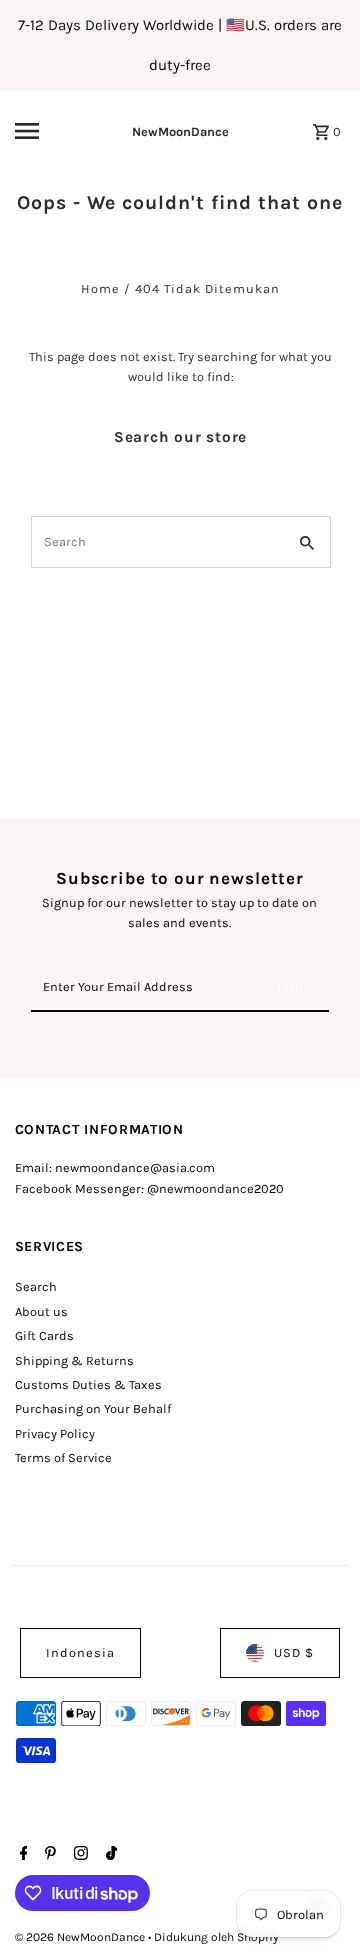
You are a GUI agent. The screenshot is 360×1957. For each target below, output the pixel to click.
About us (41, 1311)
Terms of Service (63, 1457)
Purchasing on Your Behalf (93, 1408)
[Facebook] (21, 1855)
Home (100, 288)
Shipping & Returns (74, 1360)
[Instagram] (78, 1855)
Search (36, 1286)
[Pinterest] (48, 1855)
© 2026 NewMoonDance (81, 1937)
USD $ (294, 1652)
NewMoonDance (180, 131)
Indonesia (80, 1652)
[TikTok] (109, 1855)
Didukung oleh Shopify (216, 1937)
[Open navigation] (41, 131)
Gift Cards (44, 1335)
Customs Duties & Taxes (88, 1384)
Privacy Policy (55, 1433)
